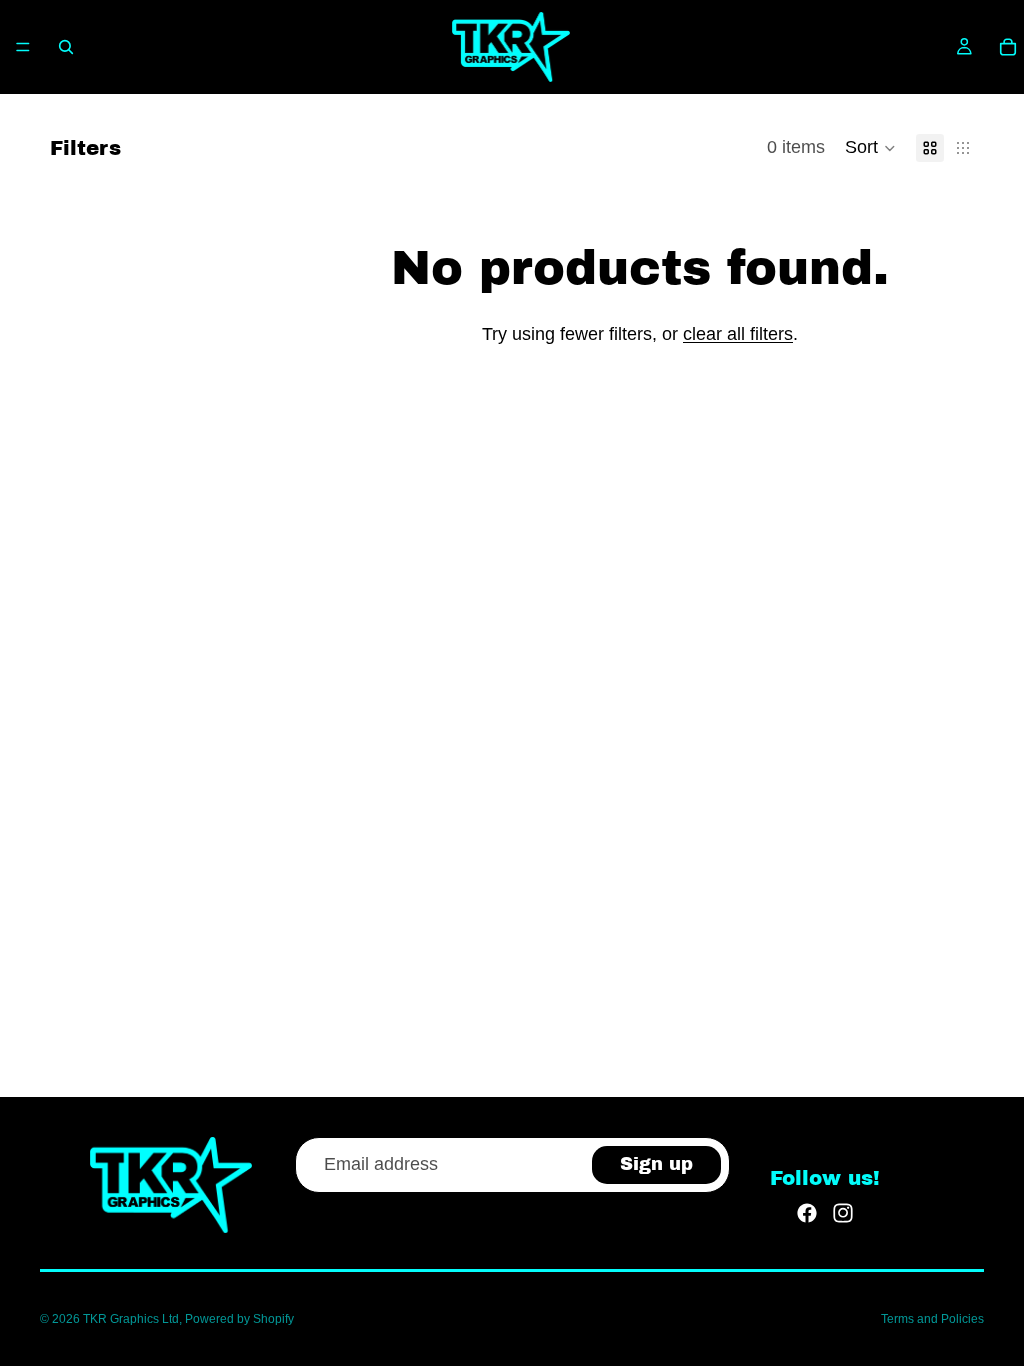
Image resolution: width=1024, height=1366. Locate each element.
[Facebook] (807, 1213)
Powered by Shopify (239, 1319)
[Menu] (23, 47)
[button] (870, 148)
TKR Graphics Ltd (131, 1319)
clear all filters (738, 334)
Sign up (656, 1164)
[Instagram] (843, 1213)
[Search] (66, 47)
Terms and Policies (932, 1319)
